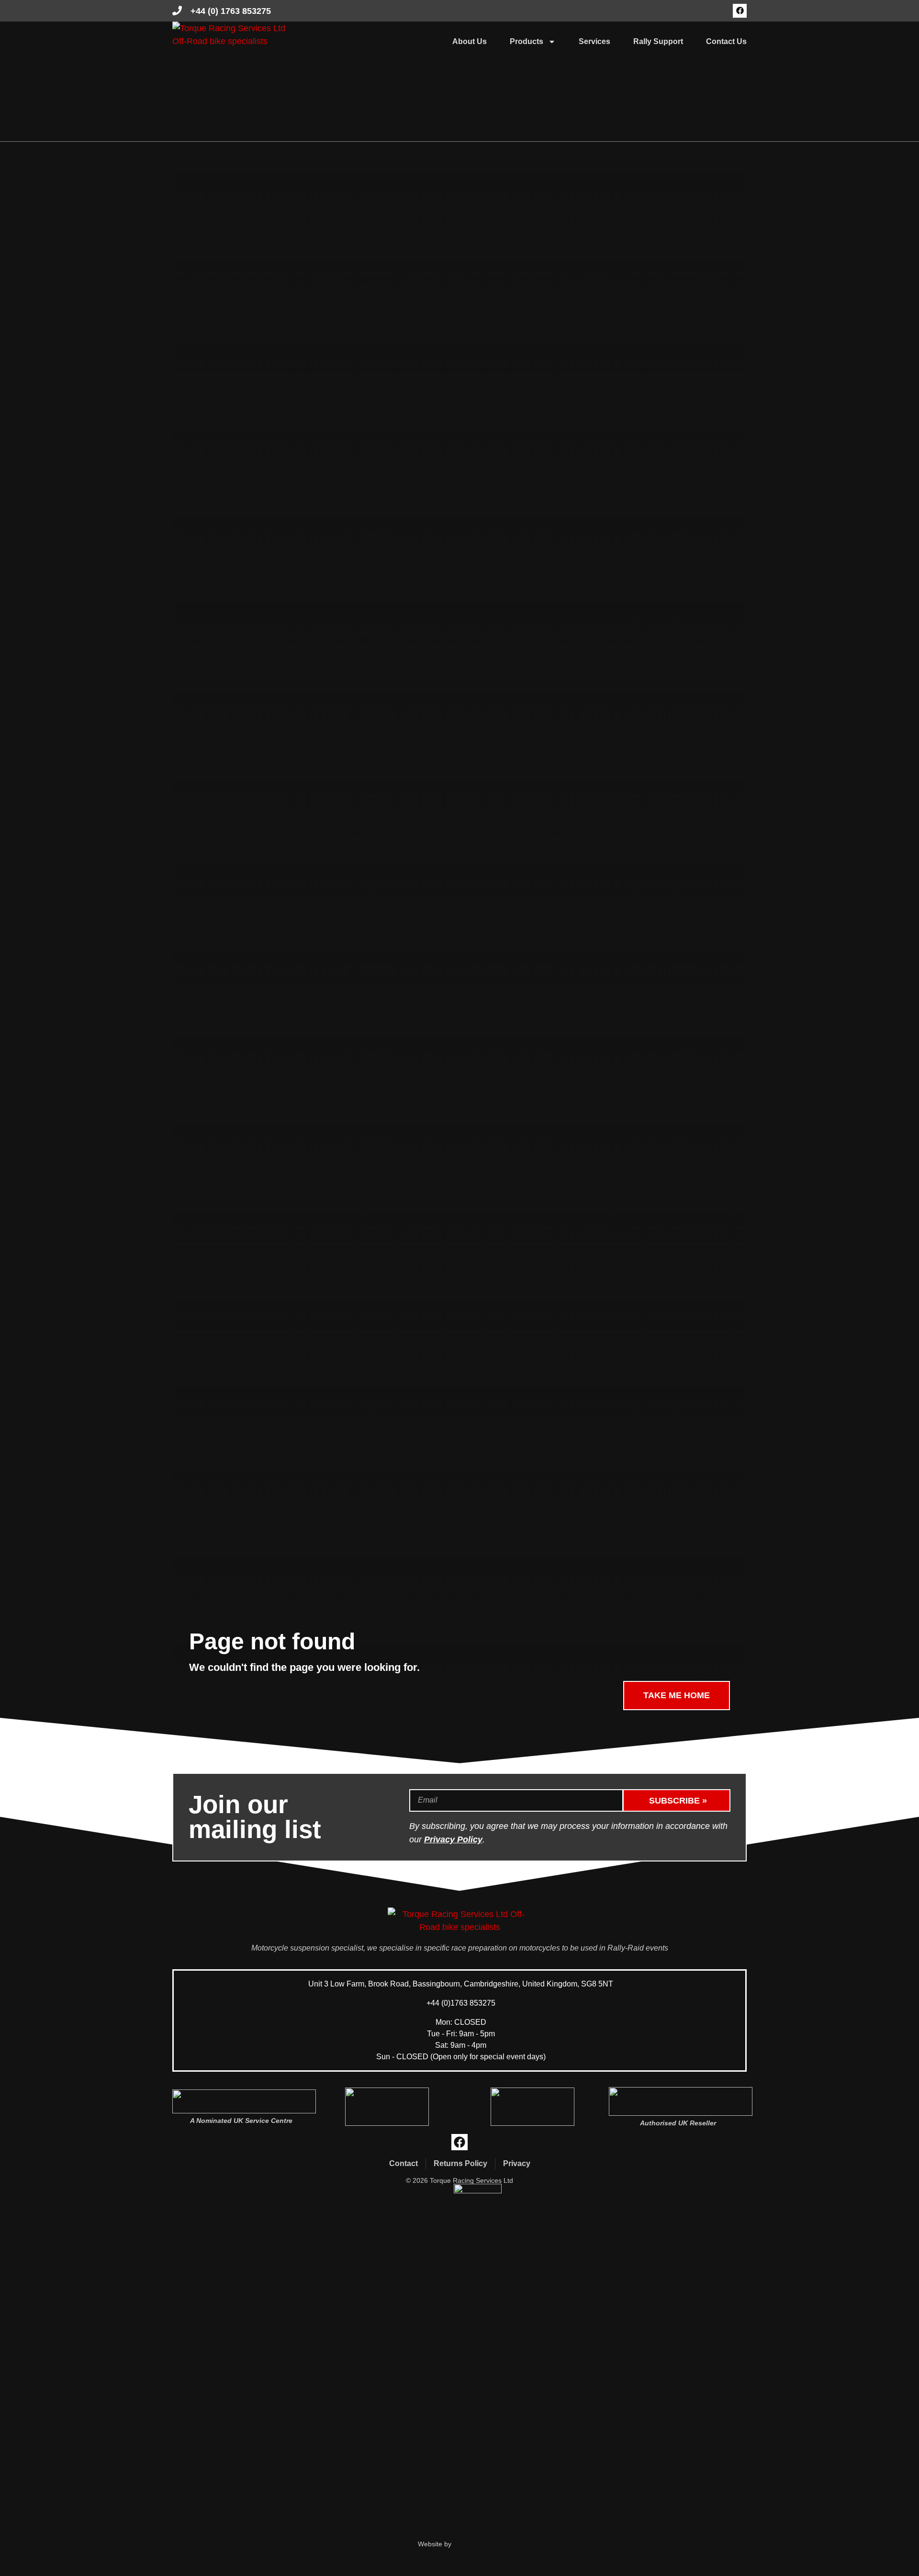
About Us (470, 41)
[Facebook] (740, 11)
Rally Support (658, 41)
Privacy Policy (453, 1839)
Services (594, 41)
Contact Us (726, 41)
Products (527, 41)
